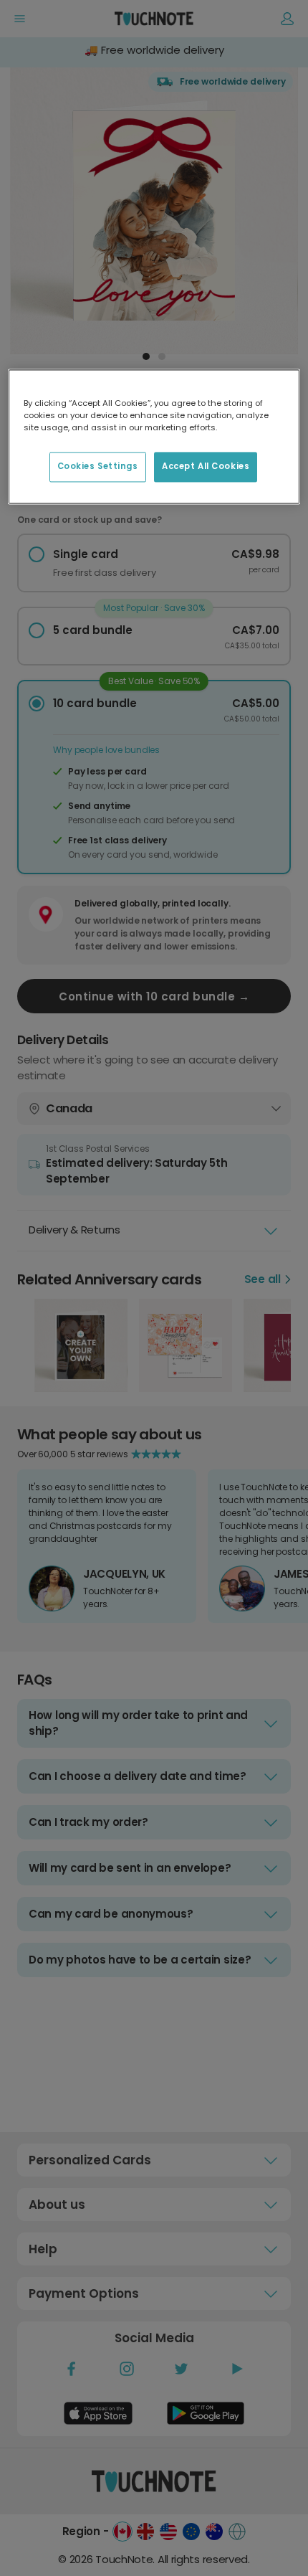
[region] (154, 436)
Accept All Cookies (206, 466)
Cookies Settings (98, 466)
